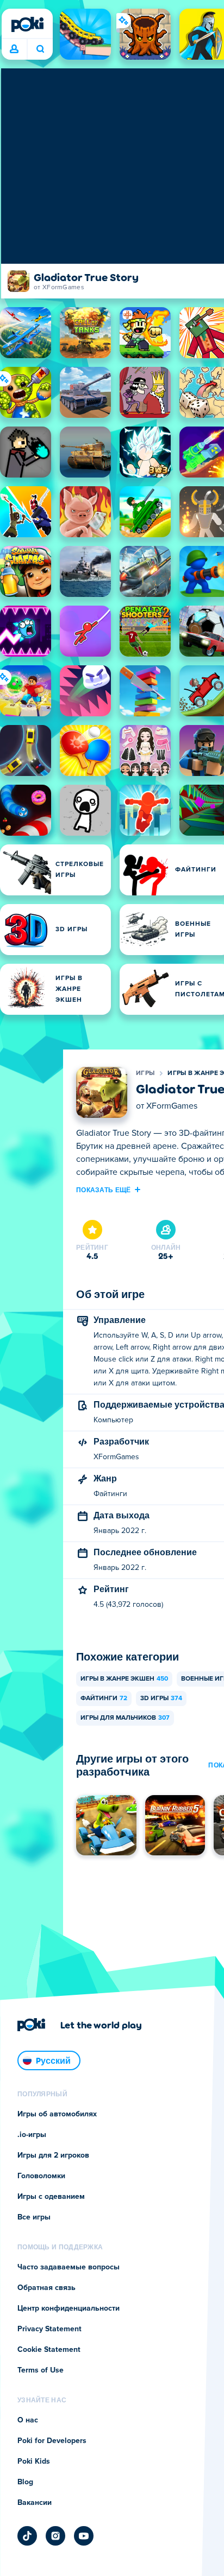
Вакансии (35, 2503)
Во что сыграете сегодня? (40, 49)
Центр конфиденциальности (69, 2308)
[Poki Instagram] (55, 2536)
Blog (25, 2482)
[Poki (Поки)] (27, 24)
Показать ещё (104, 1190)
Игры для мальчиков (125, 1718)
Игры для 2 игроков (53, 2155)
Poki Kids (34, 2461)
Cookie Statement (49, 2350)
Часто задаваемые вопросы (69, 2267)
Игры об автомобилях (57, 2114)
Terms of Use (41, 2370)
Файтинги (104, 1699)
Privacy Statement (49, 2329)
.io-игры (32, 2135)
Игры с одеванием (51, 2197)
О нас (28, 2420)
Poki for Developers (52, 2441)
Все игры (34, 2217)
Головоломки (41, 2176)
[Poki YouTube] (84, 2536)
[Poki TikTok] (27, 2536)
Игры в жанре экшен (124, 1679)
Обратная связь (46, 2288)
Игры (145, 1073)
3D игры (161, 1699)
